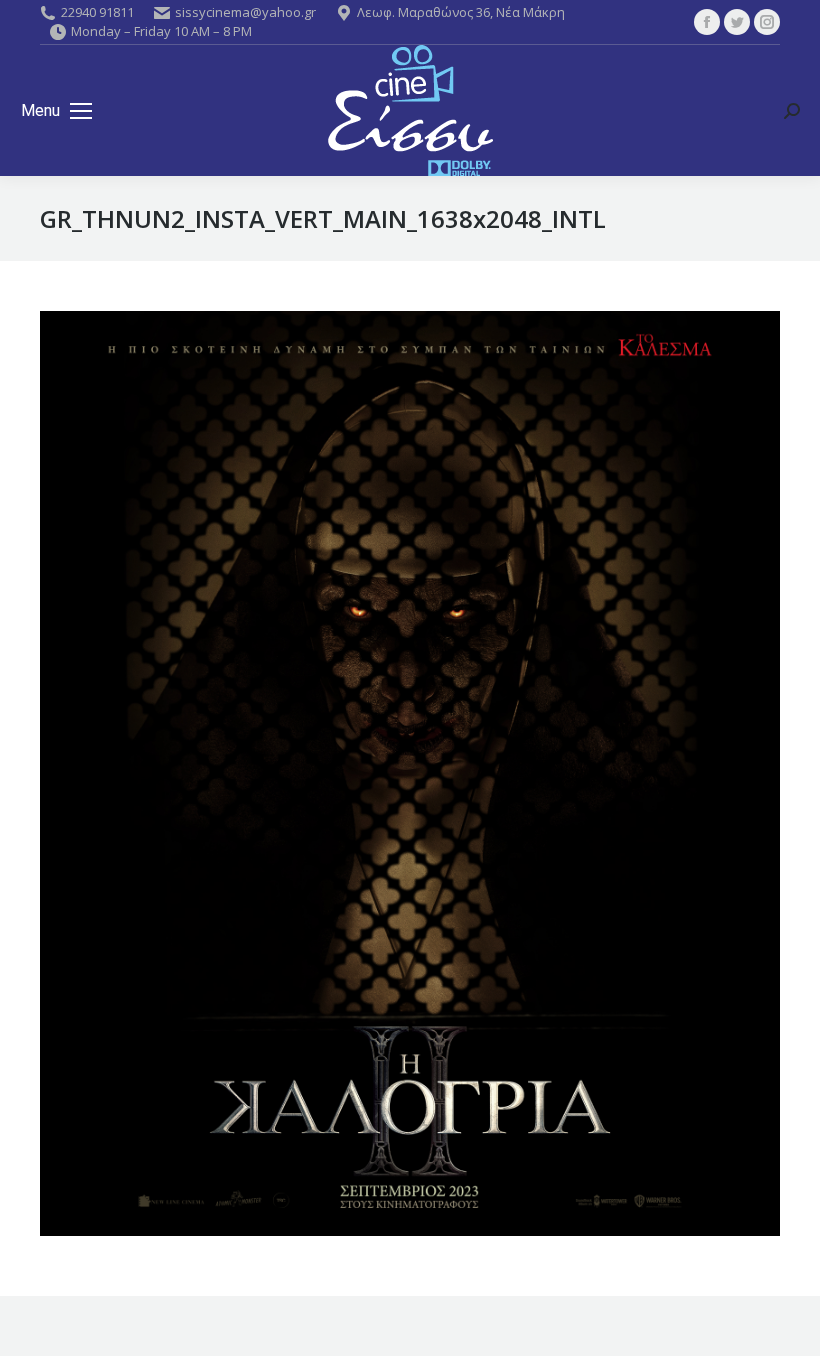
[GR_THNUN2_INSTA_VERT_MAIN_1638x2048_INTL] (410, 773)
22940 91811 (97, 12)
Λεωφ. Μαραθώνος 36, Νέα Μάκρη (461, 12)
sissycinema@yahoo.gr (245, 12)
